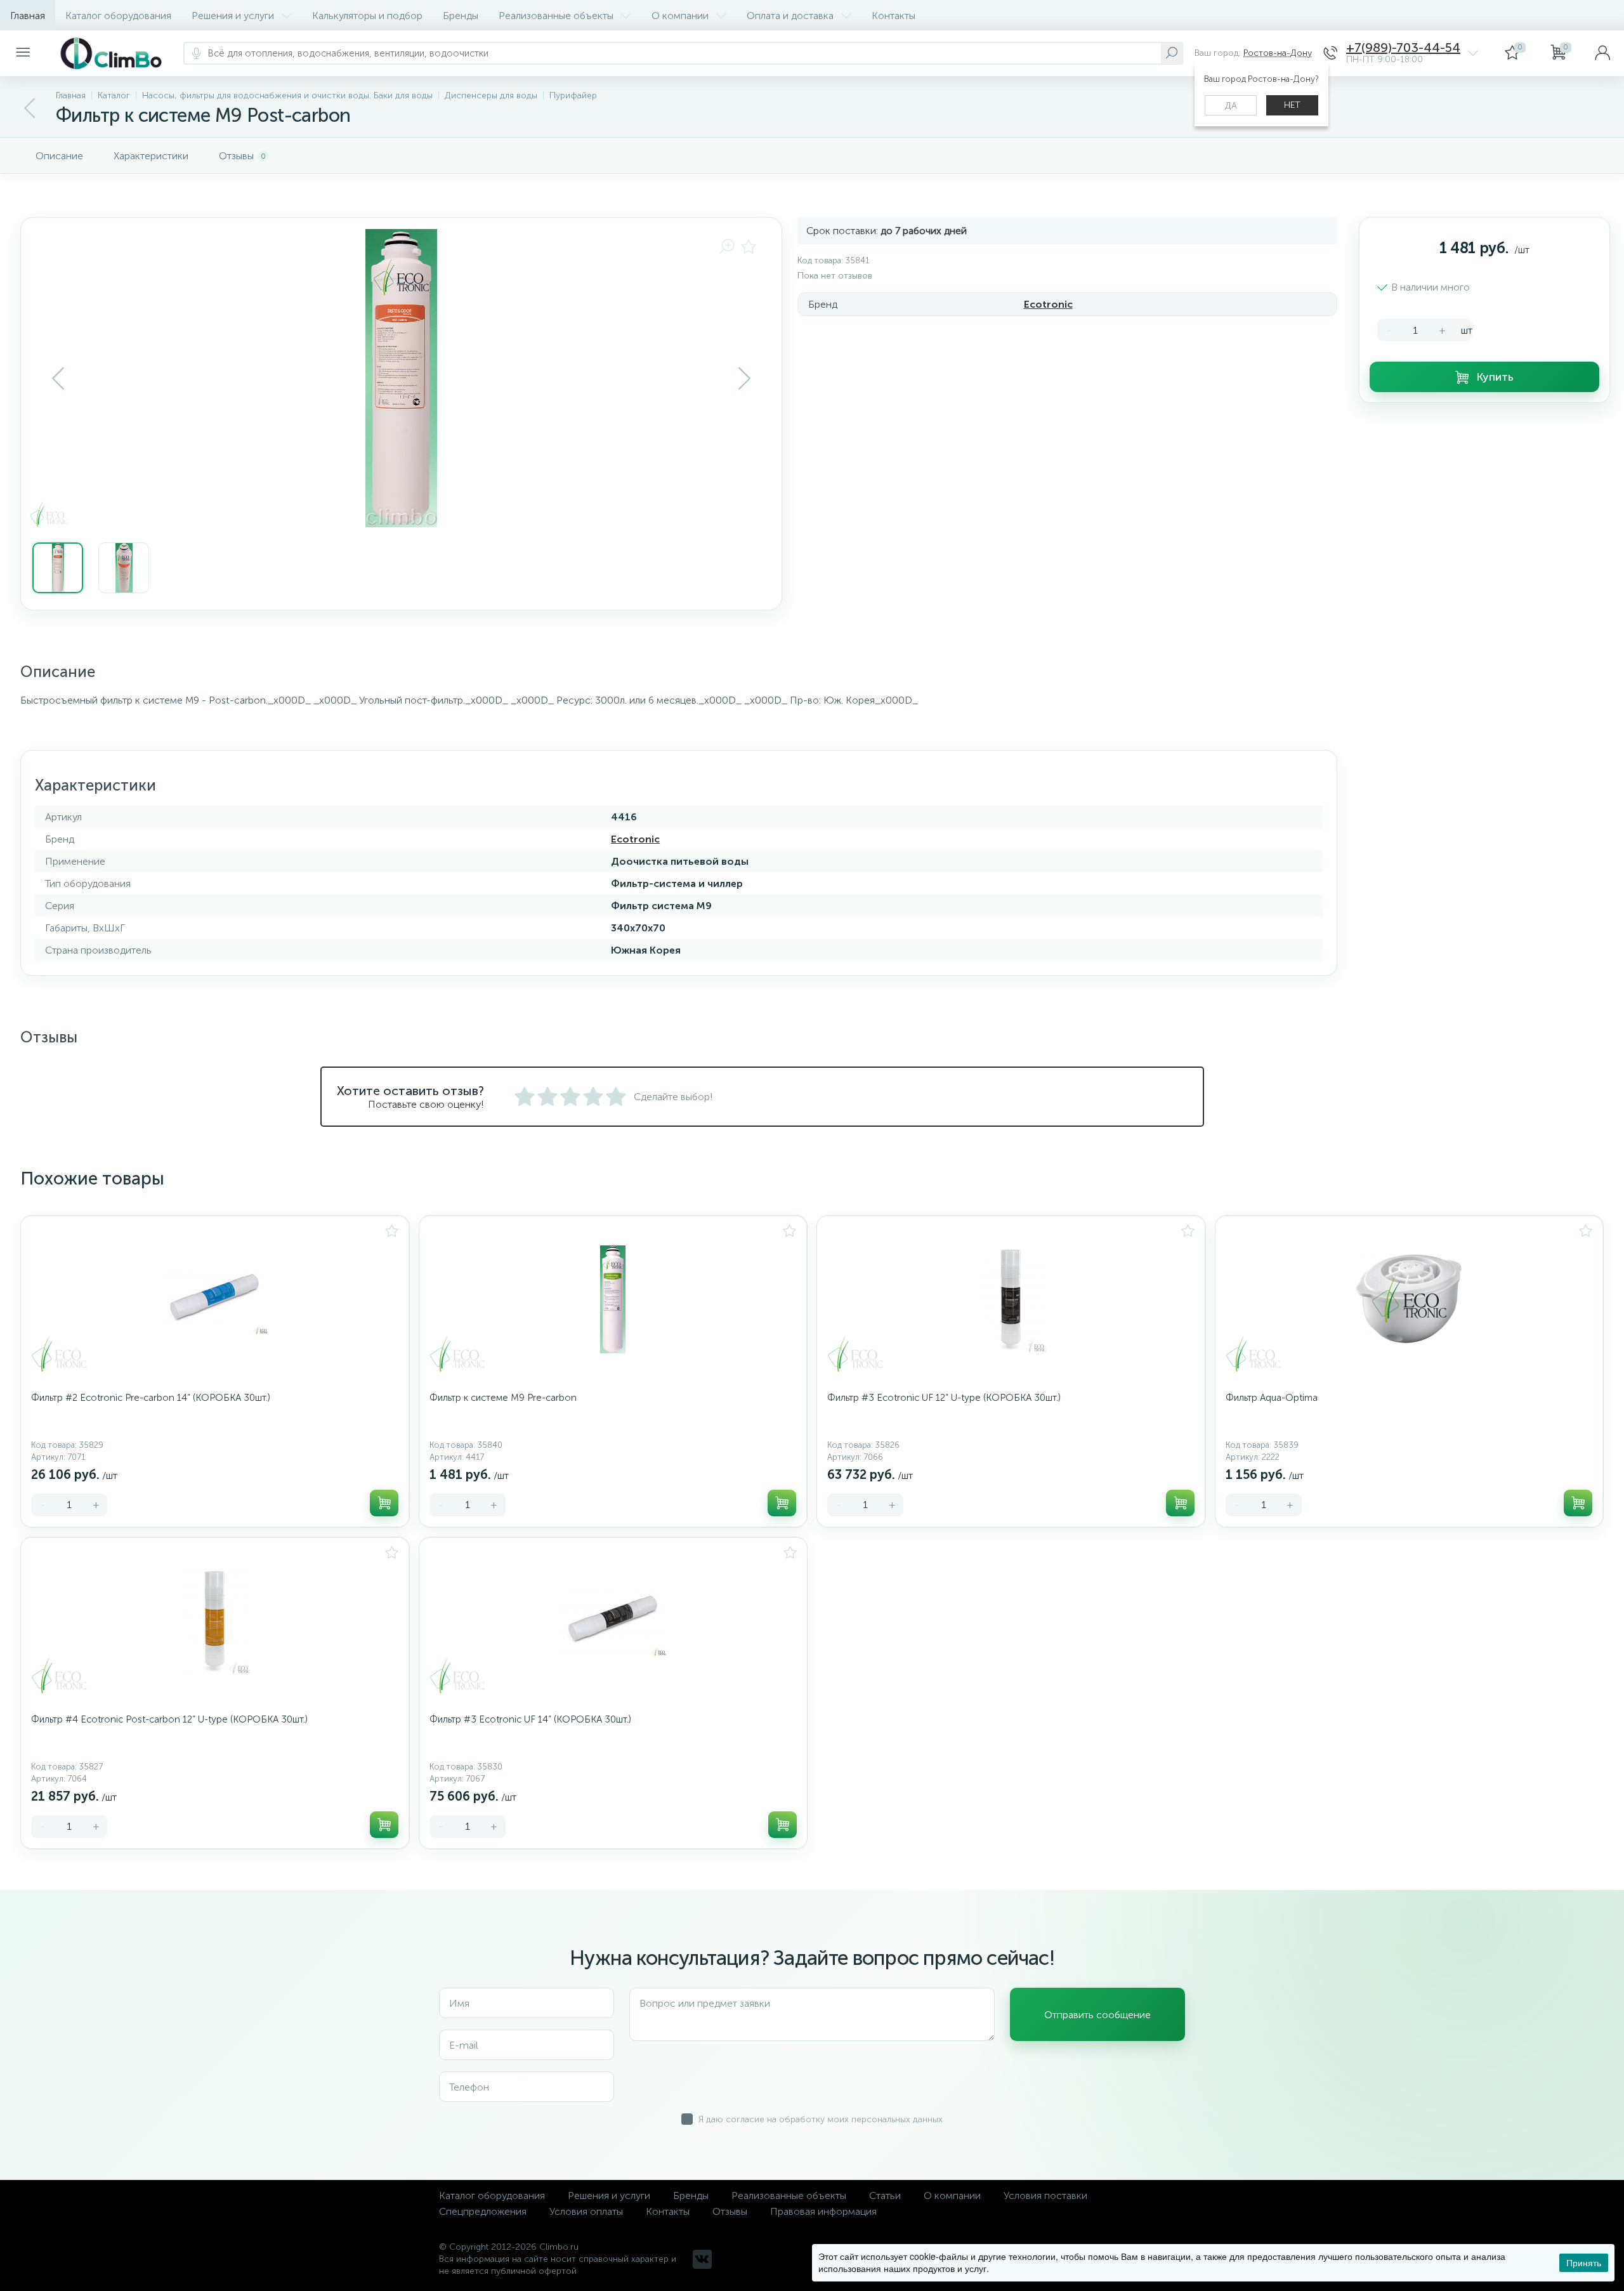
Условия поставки (1045, 2196)
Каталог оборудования (118, 16)
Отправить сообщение (1097, 2015)
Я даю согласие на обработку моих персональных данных (821, 2119)
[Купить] (384, 1503)
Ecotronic (1048, 304)
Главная (28, 16)
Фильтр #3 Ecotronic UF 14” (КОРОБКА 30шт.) (530, 1719)
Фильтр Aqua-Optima (1272, 1398)
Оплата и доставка (790, 16)
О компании (680, 16)
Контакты (894, 16)
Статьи (885, 2196)
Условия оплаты (586, 2211)
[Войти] (1602, 53)
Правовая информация (823, 2211)
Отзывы (730, 2211)
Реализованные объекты (556, 16)
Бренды (461, 16)
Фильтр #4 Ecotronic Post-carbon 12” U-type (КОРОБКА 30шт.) (169, 1719)
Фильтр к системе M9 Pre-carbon (503, 1398)
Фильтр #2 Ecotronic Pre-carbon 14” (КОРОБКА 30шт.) (151, 1398)
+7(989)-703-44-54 (1403, 48)
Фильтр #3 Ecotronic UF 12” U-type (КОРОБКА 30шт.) (944, 1398)
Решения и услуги (233, 16)
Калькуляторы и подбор (367, 16)
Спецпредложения (483, 2211)
